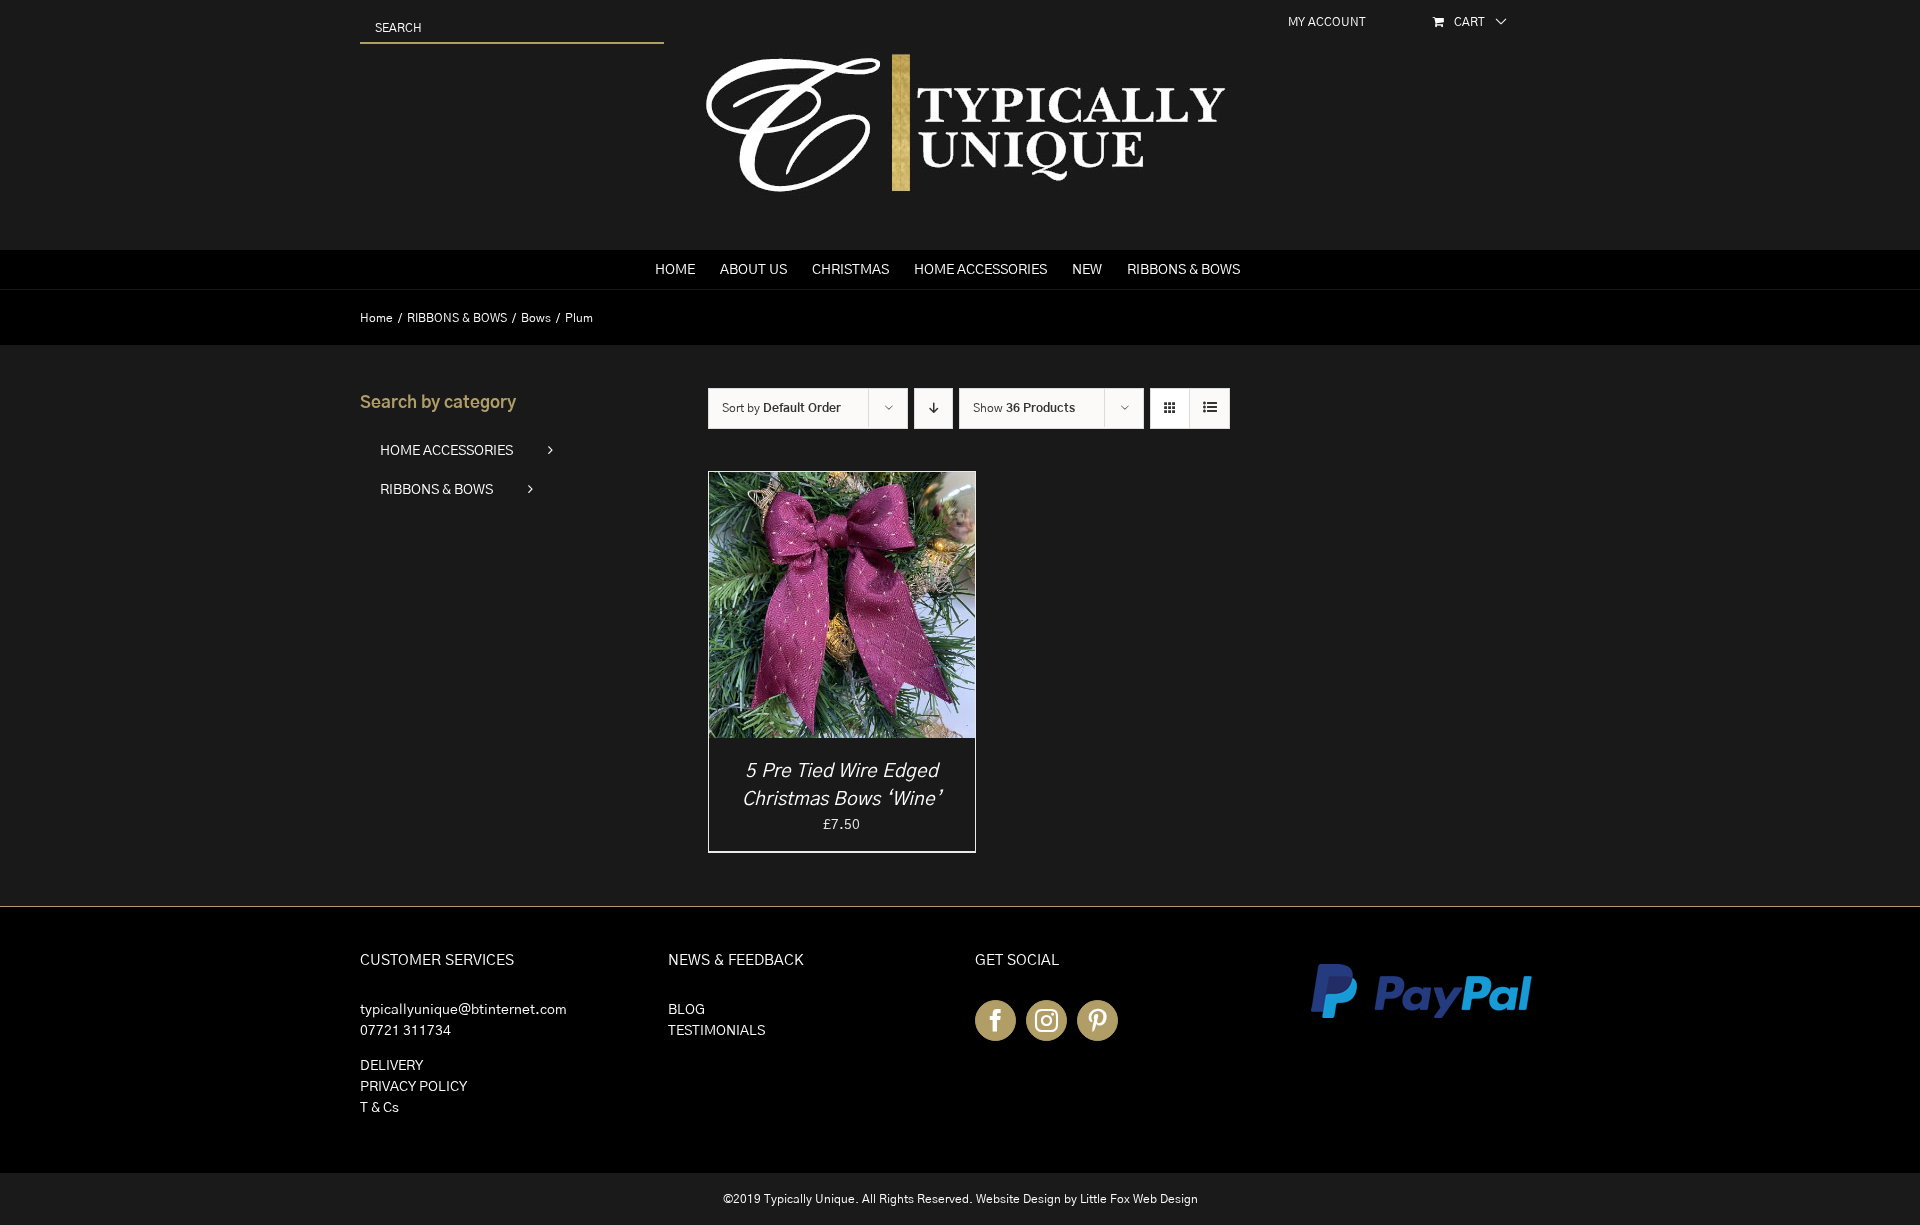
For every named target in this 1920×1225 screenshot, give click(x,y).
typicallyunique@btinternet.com (463, 1010)
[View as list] (1209, 408)
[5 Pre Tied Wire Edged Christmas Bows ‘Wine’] (842, 482)
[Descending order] (933, 408)
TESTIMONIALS (716, 1031)
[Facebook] (995, 1020)
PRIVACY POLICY (413, 1087)
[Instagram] (1046, 1020)
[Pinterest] (1097, 1020)
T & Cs (379, 1108)
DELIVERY (391, 1066)
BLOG (686, 1010)
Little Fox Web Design (1139, 1199)
